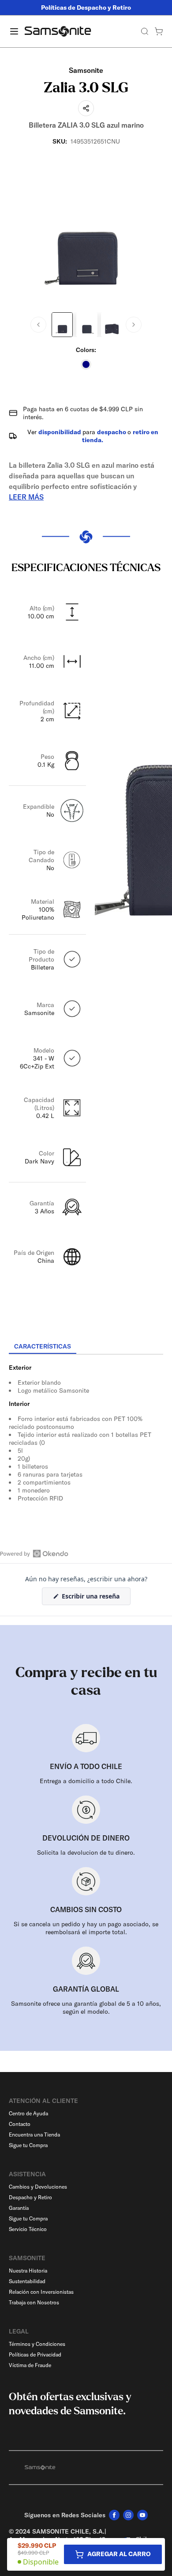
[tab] (43, 1347)
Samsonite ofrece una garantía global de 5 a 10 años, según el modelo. (86, 2008)
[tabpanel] (86, 1434)
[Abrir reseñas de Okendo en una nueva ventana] (34, 1553)
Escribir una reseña (95, 1598)
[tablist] (86, 1347)
